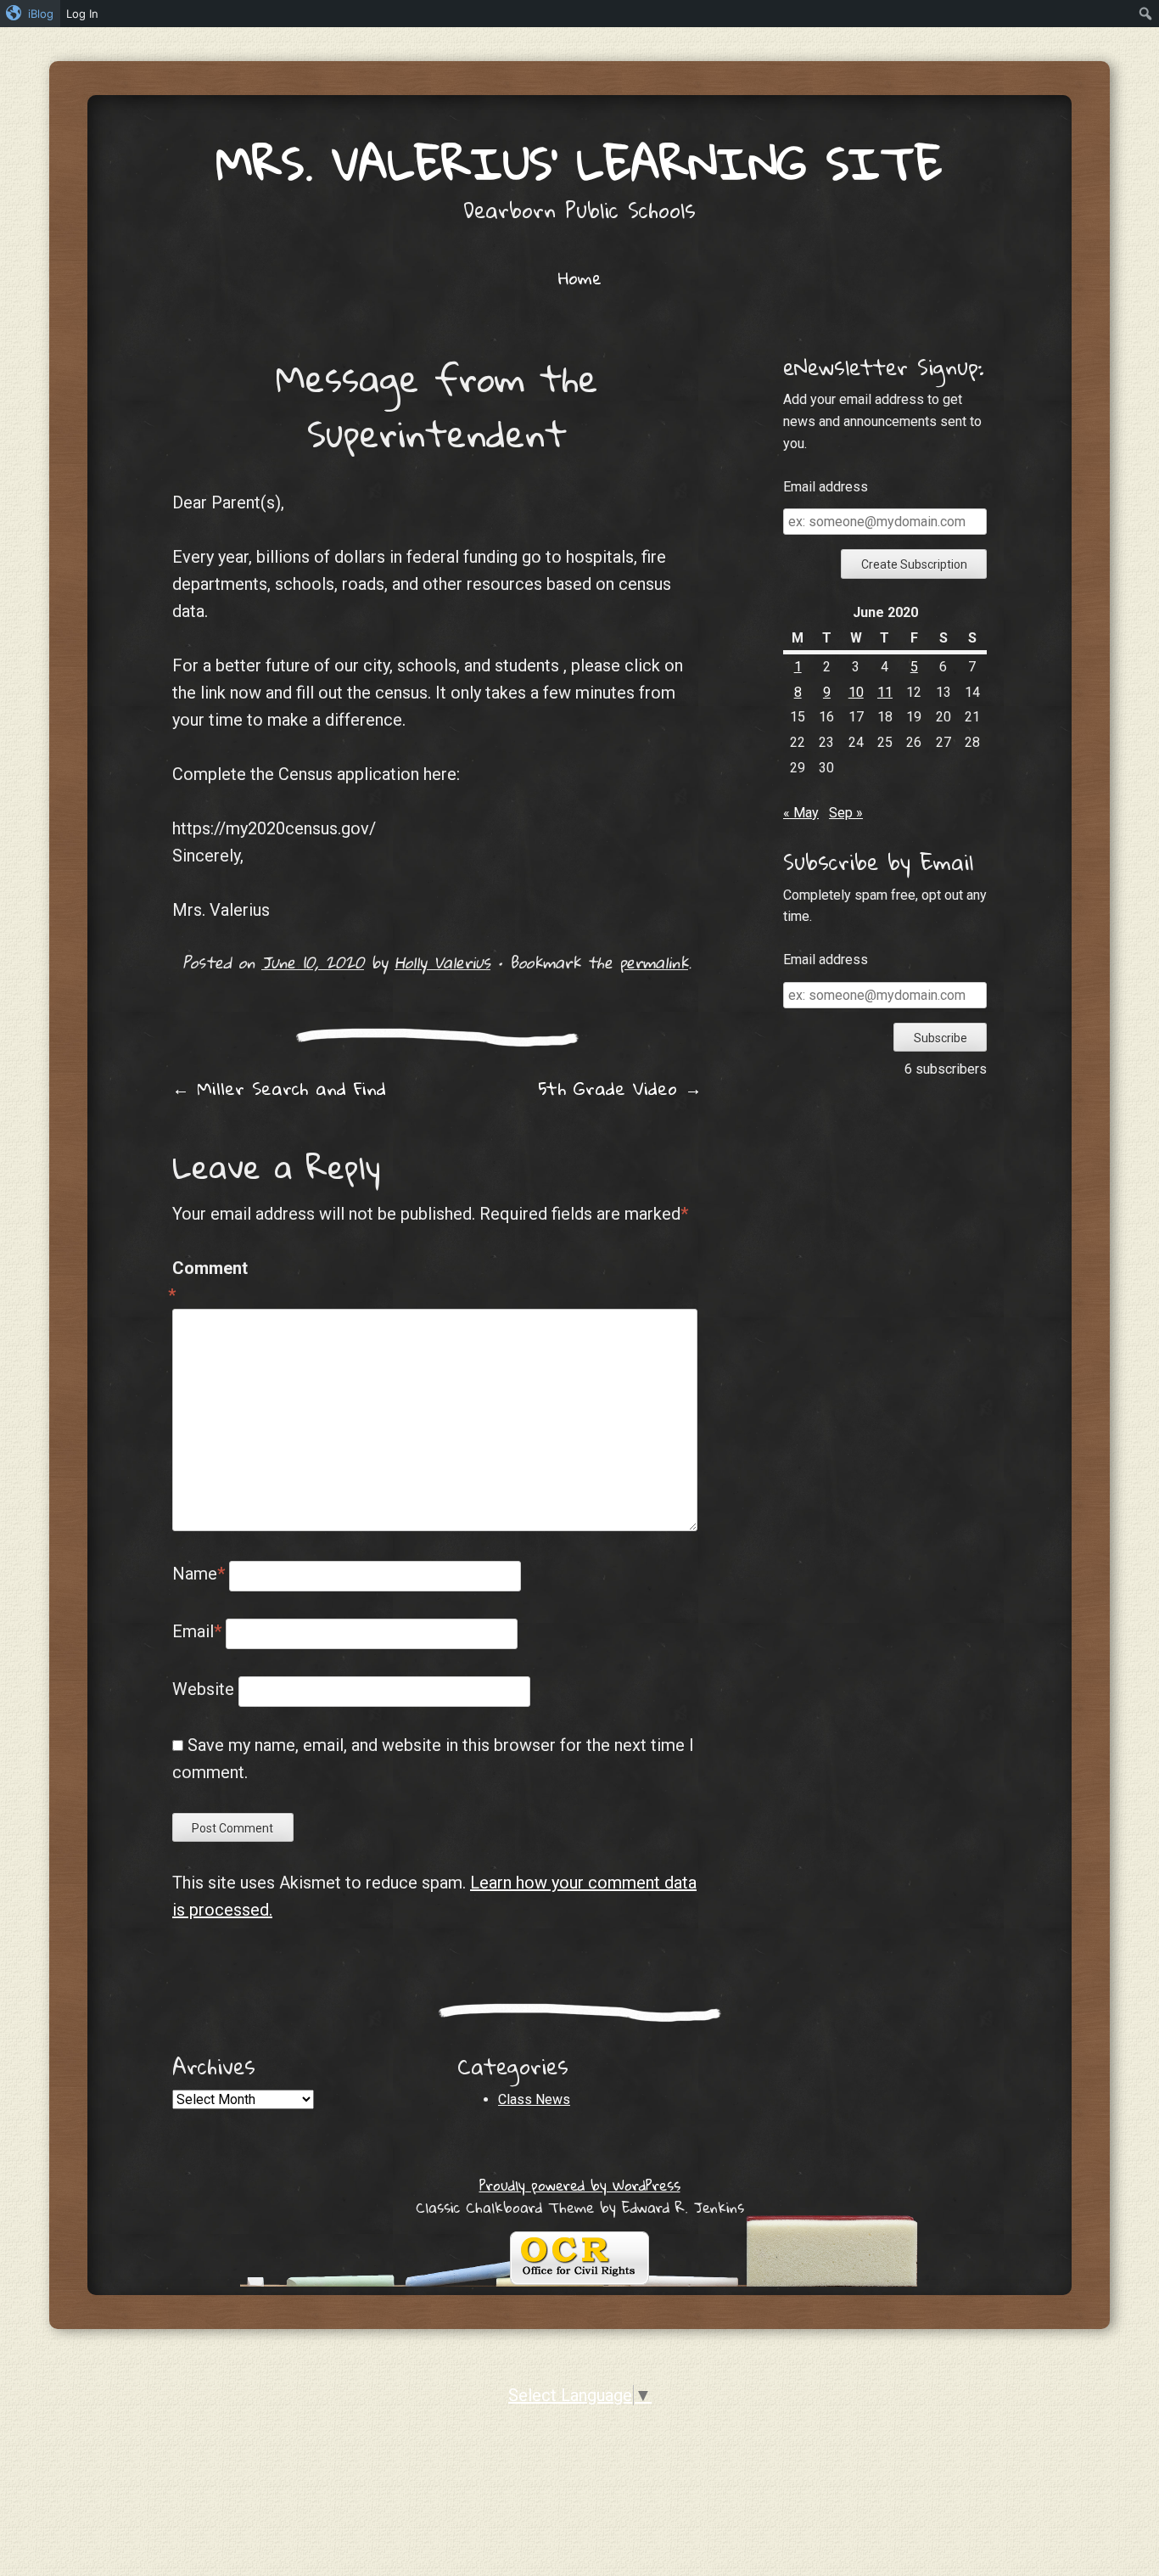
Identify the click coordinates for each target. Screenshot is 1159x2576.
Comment (208, 1282)
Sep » (846, 813)
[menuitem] (30, 14)
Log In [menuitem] (82, 14)
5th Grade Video (620, 1088)
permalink (654, 962)
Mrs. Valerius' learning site (579, 163)
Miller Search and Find (279, 1088)
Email (197, 1631)
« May (801, 813)
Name (199, 1574)
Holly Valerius (442, 962)
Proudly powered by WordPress (580, 2185)
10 (856, 692)
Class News (534, 2099)
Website (203, 1689)
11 (885, 692)
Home (580, 278)
